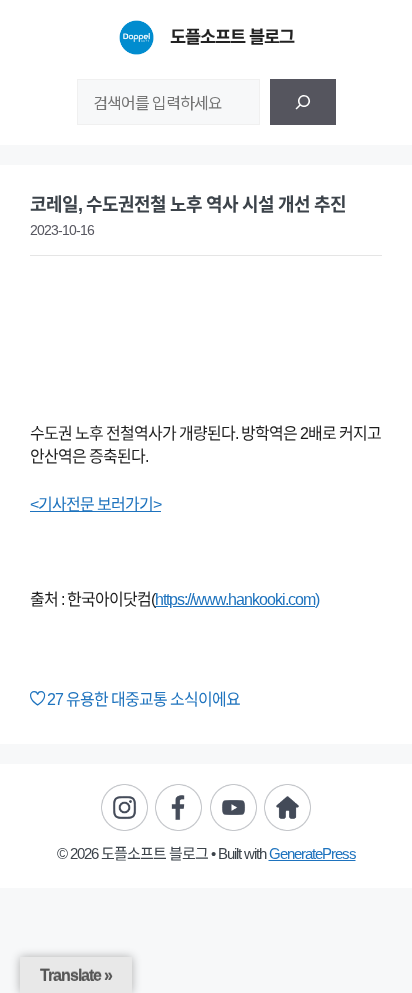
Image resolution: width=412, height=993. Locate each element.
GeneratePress (312, 853)
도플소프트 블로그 (232, 37)
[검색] (303, 102)
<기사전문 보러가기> (95, 504)
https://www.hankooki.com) (237, 599)
